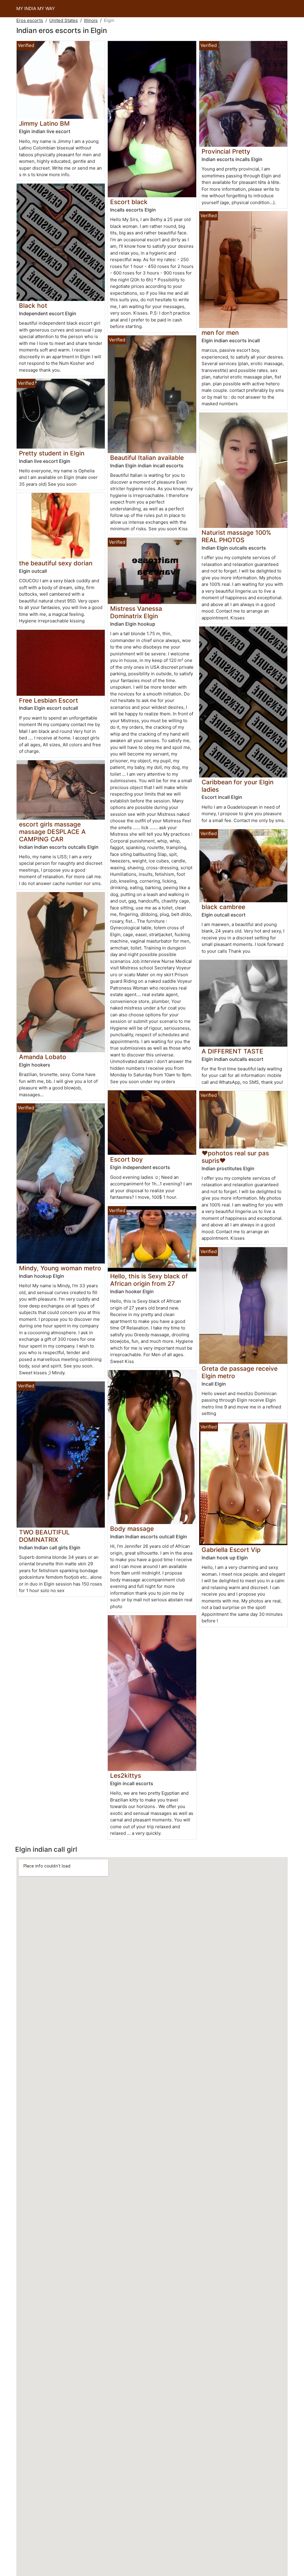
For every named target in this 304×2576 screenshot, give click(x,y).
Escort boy (126, 1159)
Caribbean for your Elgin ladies (237, 786)
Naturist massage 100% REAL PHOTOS (236, 536)
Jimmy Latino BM (44, 123)
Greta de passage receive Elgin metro (240, 1372)
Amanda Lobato (43, 1057)
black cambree (223, 907)
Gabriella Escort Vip (231, 1550)
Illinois (91, 20)
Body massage (132, 1529)
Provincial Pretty (226, 151)
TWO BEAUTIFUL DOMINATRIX (44, 1536)
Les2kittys (126, 1776)
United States (64, 20)
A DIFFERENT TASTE (232, 1051)
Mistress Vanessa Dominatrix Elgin (136, 612)
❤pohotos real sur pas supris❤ (235, 1157)
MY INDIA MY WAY (36, 8)
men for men (220, 333)
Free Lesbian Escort (49, 700)
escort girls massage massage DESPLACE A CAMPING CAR (52, 832)
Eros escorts (30, 20)
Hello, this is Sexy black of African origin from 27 (149, 1280)
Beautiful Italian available (147, 458)
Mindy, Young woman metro (60, 1268)
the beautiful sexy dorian (56, 563)
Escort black (129, 202)
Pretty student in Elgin (52, 453)
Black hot (33, 306)
